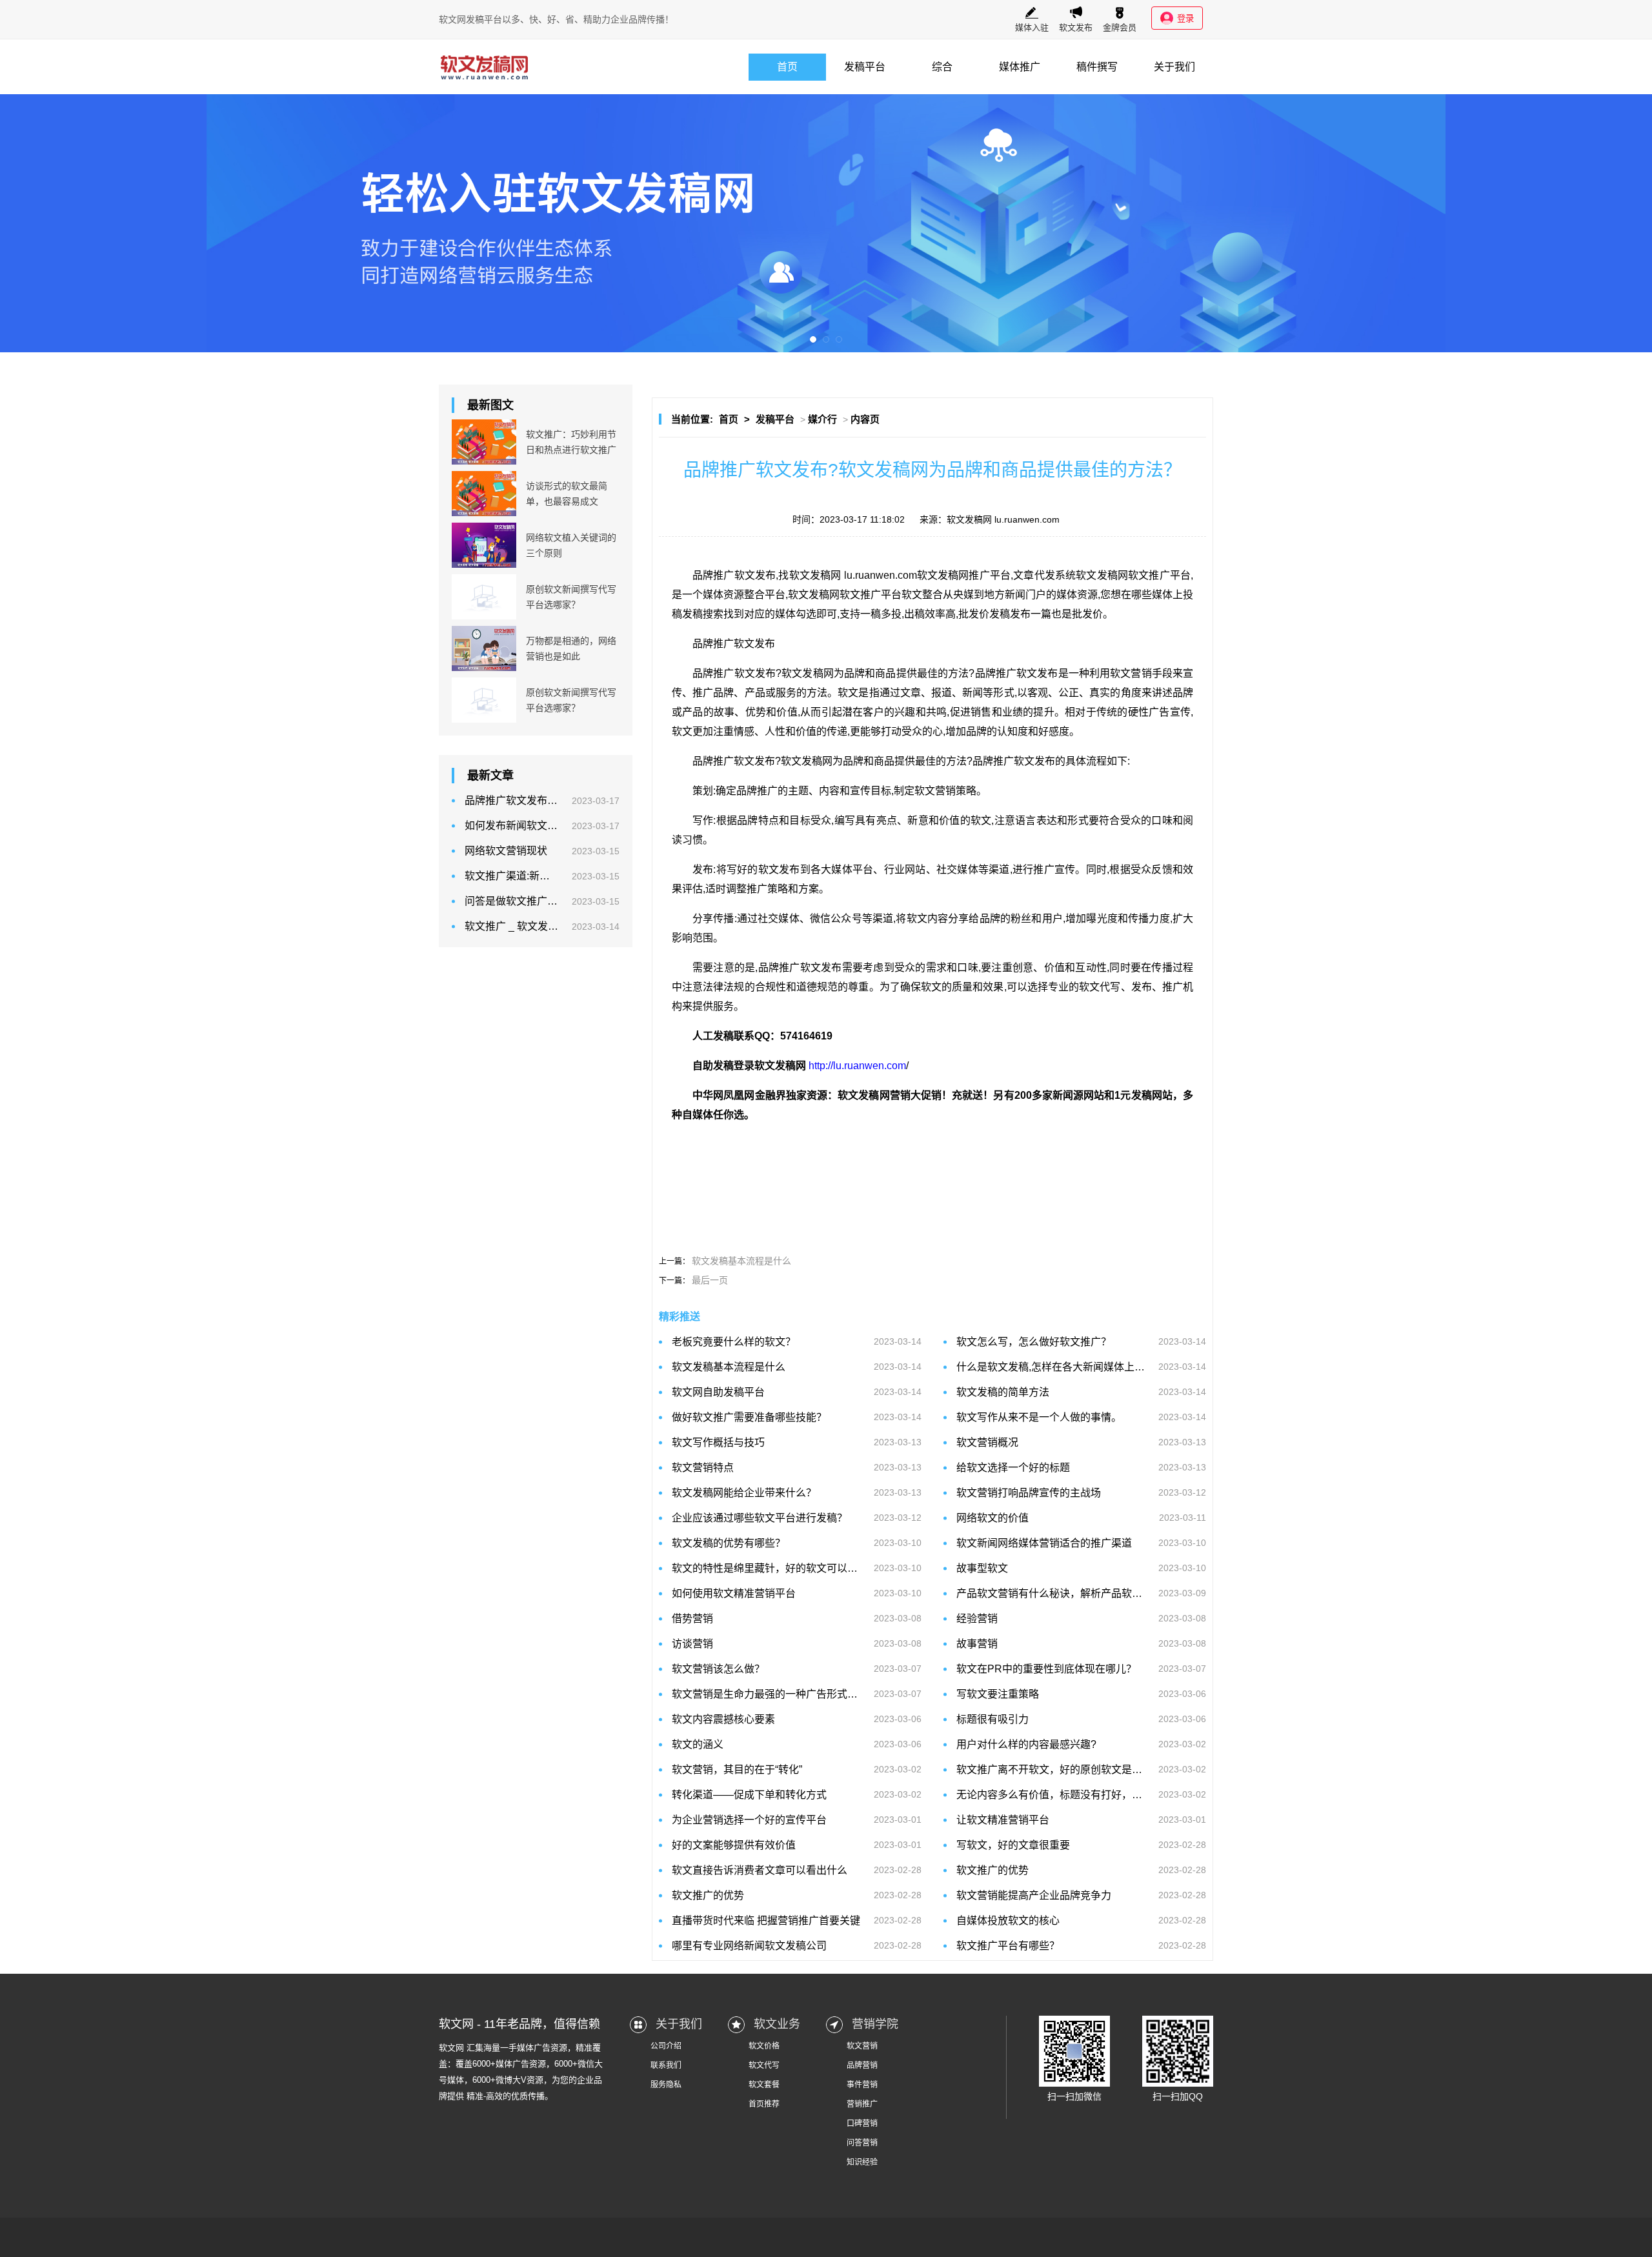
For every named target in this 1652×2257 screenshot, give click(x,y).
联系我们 (666, 2065)
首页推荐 (764, 2104)
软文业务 (777, 2024)
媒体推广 (1020, 67)
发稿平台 (865, 67)
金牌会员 (1120, 27)
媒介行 (822, 419)
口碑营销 (862, 2123)
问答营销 (862, 2143)
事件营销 (862, 2085)
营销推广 (862, 2104)
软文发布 (1076, 27)
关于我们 (1174, 67)
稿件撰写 (1097, 67)
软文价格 (764, 2046)
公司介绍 (666, 2046)
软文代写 (764, 2065)
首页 (787, 67)
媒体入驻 (1032, 27)
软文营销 (862, 2046)
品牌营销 (862, 2065)
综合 (942, 67)
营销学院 (875, 2024)
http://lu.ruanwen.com (857, 1066)
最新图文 (490, 405)
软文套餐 (764, 2085)
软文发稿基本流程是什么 (741, 1261)
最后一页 (710, 1280)
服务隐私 (666, 2085)
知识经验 (862, 2162)
